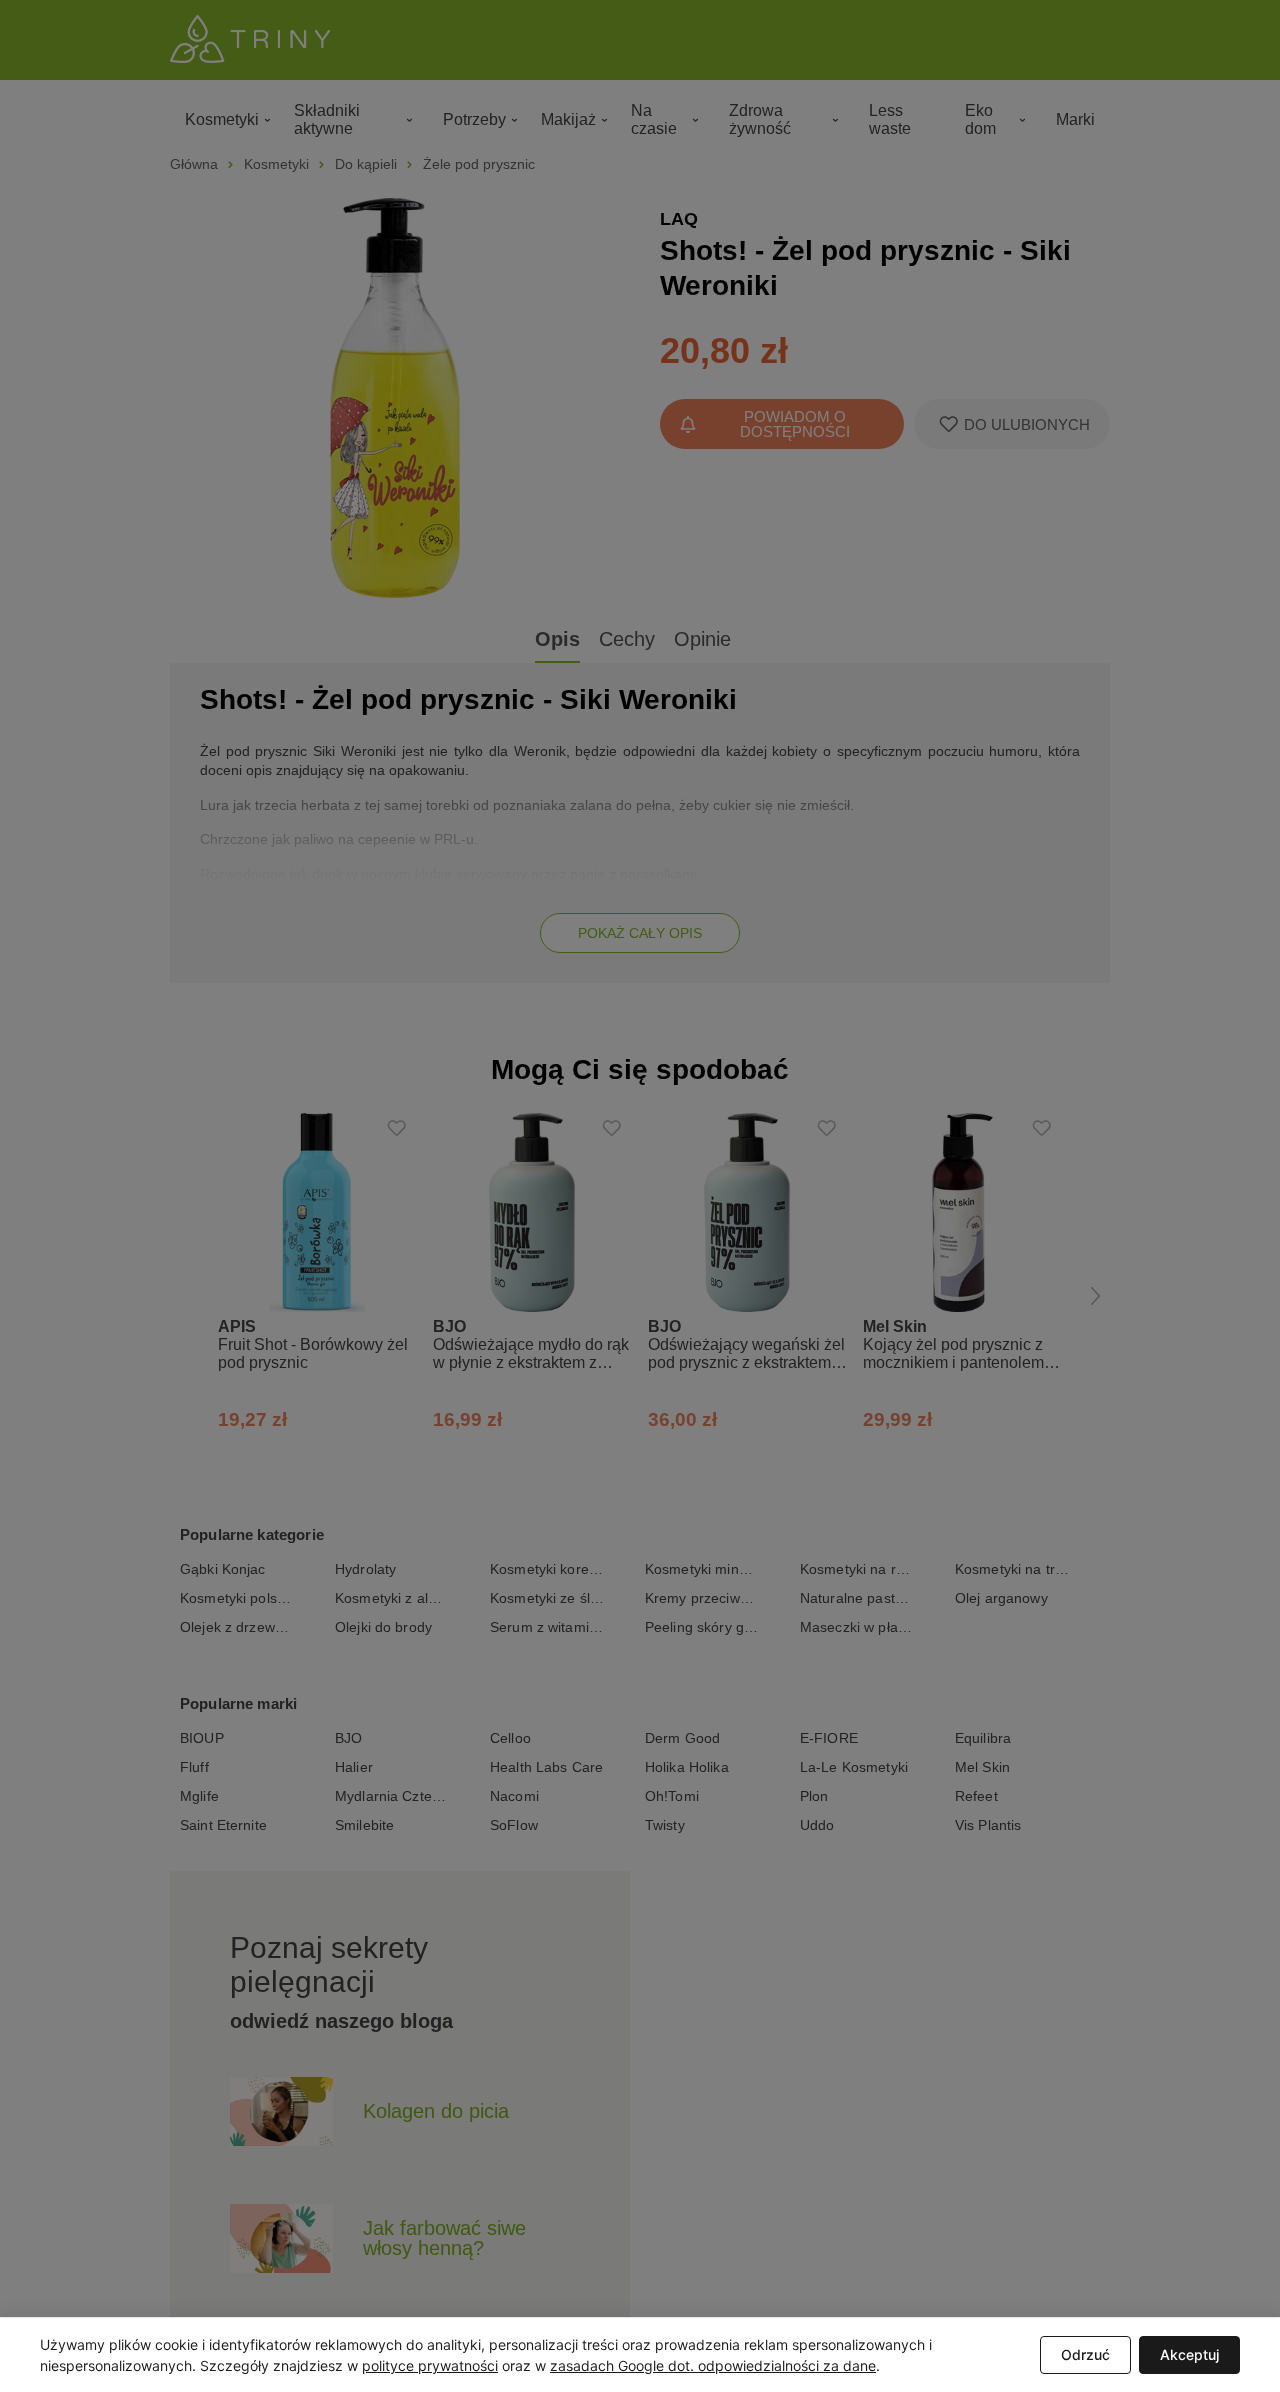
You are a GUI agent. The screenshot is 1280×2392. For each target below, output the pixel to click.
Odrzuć (1085, 2354)
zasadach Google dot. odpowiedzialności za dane (713, 2365)
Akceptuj (1189, 2354)
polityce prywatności (430, 2365)
